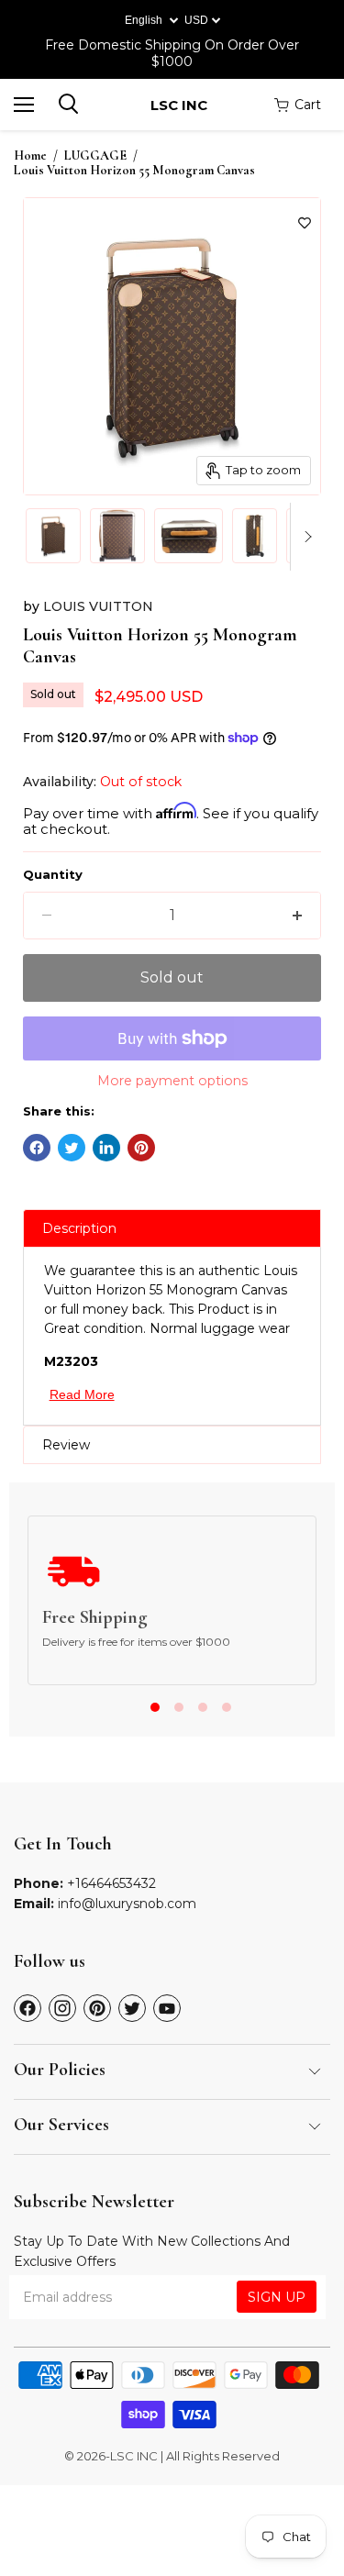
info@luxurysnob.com (127, 1904)
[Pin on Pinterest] (141, 1148)
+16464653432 (111, 1883)
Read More (82, 1394)
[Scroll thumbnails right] (305, 537)
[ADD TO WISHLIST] (305, 223)
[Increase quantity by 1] (297, 916)
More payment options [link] (172, 1081)
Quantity (53, 875)
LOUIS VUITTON (98, 606)
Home (30, 156)
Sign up (277, 2297)
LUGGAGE (95, 156)
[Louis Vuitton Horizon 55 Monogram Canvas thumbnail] (53, 536)
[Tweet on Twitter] (72, 1148)
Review (66, 1445)
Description (79, 1228)
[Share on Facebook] (37, 1148)
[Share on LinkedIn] (106, 1148)
